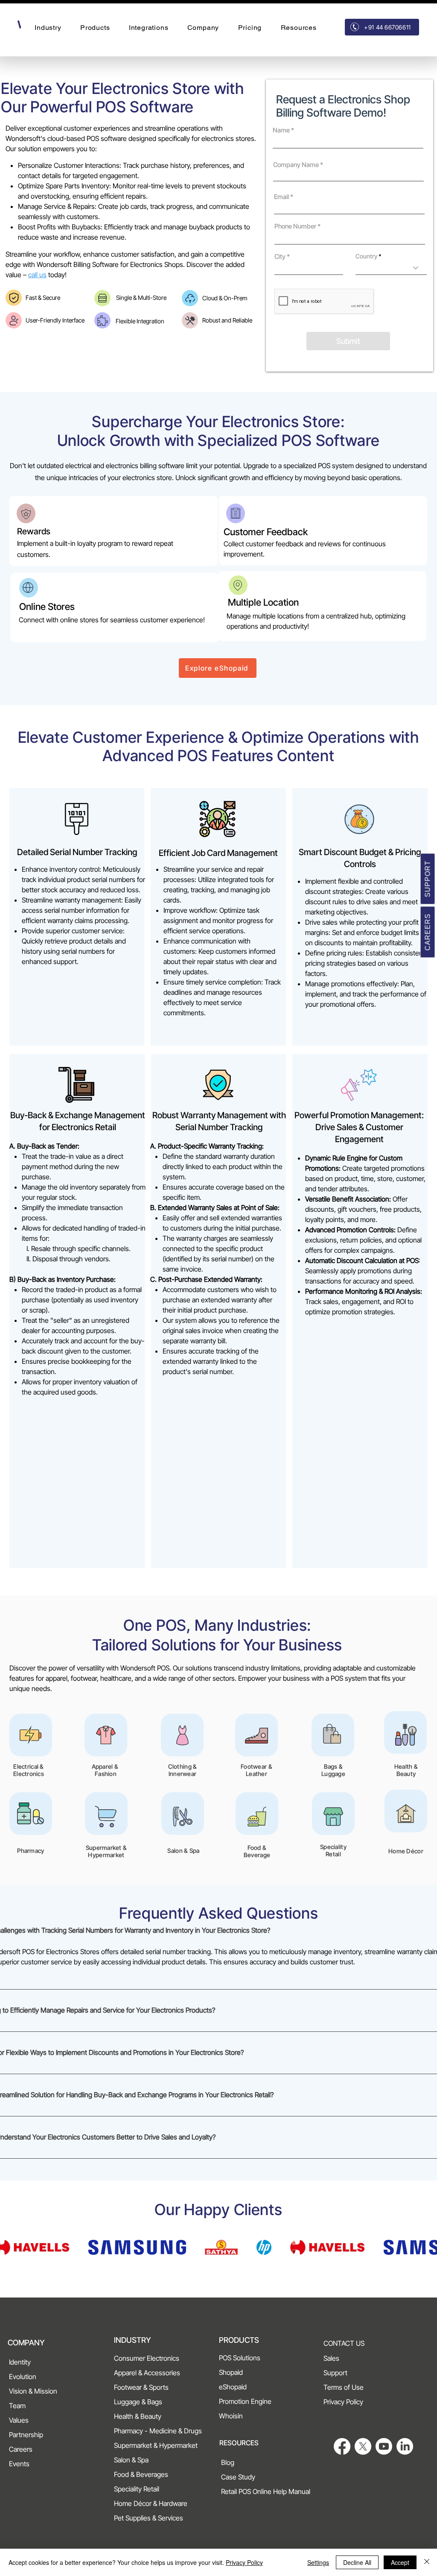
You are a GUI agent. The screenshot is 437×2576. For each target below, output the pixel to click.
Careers (428, 932)
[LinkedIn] (405, 2446)
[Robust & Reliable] (190, 320)
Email (281, 197)
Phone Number (295, 226)
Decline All (357, 2562)
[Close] (427, 2562)
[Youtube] (384, 2446)
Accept (400, 2562)
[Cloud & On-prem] (190, 298)
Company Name (296, 165)
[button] (48, 28)
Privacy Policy (244, 2562)
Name (281, 130)
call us (37, 275)
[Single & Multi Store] (102, 298)
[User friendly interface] (14, 320)
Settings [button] (318, 2562)
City (280, 256)
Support (428, 879)
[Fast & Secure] (14, 298)
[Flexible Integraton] (102, 320)
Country (366, 256)
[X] (363, 2446)
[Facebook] (342, 2446)
